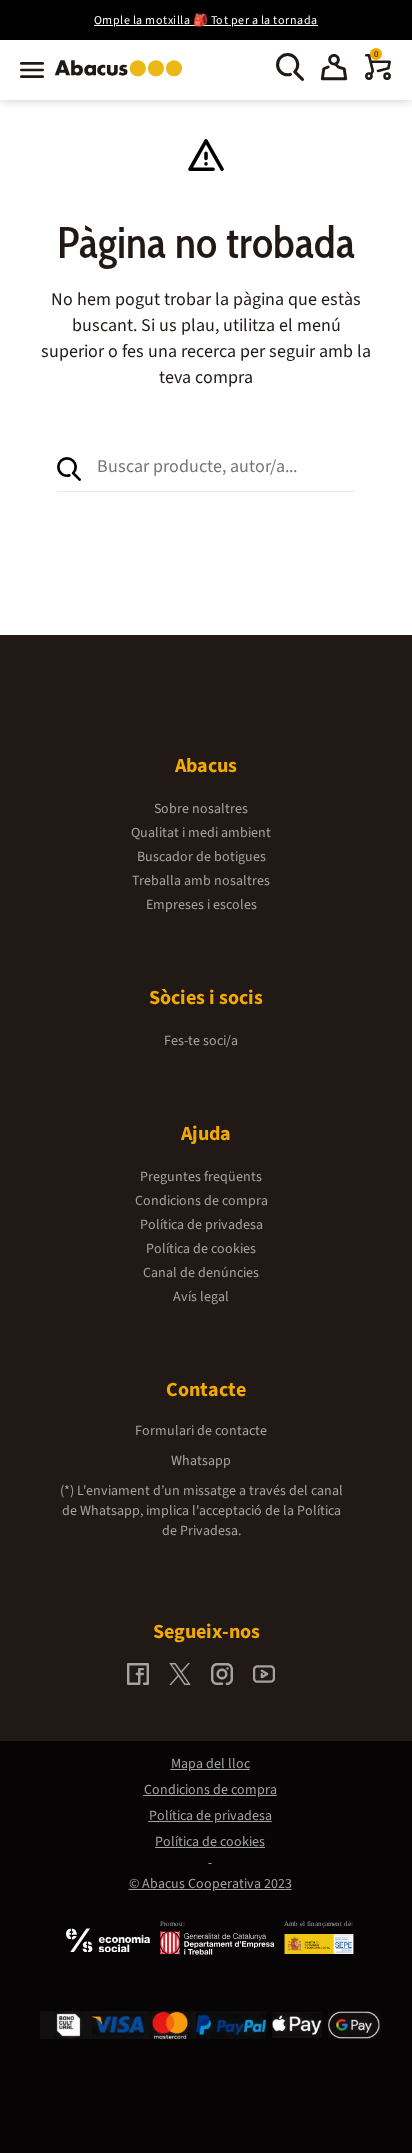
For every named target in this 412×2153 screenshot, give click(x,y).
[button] (334, 70)
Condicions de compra (201, 1201)
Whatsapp (201, 1461)
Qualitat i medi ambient (201, 833)
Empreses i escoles (201, 905)
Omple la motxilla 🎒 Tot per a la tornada (206, 20)
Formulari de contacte (201, 1431)
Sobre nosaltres (201, 809)
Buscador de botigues (201, 857)
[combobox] (226, 467)
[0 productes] (378, 76)
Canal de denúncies (201, 1273)
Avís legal (201, 1297)
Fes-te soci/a (201, 1041)
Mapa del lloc (210, 1764)
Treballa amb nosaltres (201, 881)
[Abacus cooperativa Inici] (123, 78)
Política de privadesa (201, 1225)
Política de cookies (201, 1249)
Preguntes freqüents (201, 1177)
